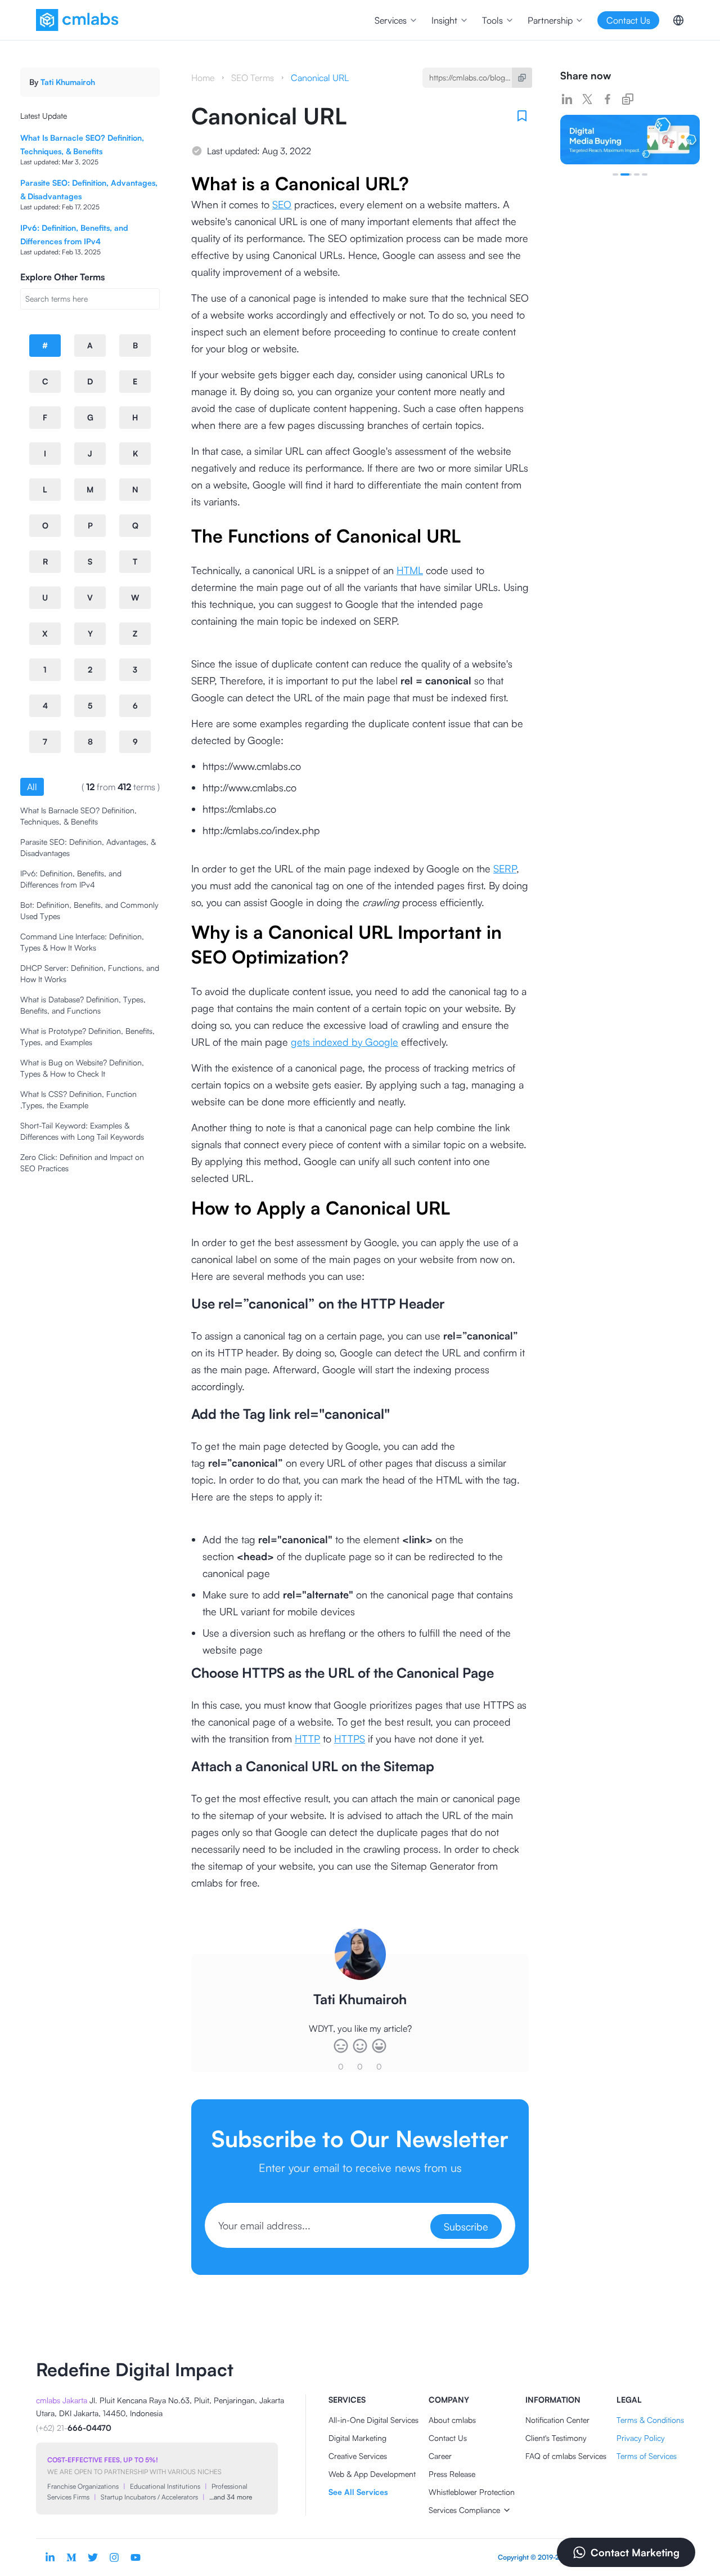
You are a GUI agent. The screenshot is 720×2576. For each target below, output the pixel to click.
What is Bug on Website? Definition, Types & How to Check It (82, 1068)
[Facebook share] (607, 99)
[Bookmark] (522, 116)
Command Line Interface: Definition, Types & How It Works (82, 942)
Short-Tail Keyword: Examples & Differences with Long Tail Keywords (82, 1131)
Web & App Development (372, 2474)
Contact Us (448, 2438)
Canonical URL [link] (320, 78)
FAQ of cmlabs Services (566, 2456)
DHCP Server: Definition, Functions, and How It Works (90, 973)
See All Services (358, 2492)
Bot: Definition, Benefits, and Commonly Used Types (89, 910)
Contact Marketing (635, 2552)
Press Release (452, 2474)
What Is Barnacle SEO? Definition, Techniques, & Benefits (78, 816)
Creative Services (358, 2456)
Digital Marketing (357, 2438)
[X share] (587, 99)
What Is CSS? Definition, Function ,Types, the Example (78, 1099)
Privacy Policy (641, 2438)
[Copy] (522, 78)
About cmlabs (452, 2420)
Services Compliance (464, 2510)
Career (440, 2456)
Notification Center (557, 2420)
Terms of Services (647, 2456)
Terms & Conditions (650, 2420)
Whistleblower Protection (472, 2492)
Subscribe (466, 2226)
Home (203, 78)
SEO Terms (253, 78)
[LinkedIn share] (567, 99)
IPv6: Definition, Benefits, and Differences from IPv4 (71, 879)
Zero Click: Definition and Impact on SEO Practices (82, 1162)
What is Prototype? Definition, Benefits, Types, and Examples (87, 1036)
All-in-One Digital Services (373, 2420)
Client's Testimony (556, 2438)
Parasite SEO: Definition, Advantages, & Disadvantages (88, 847)
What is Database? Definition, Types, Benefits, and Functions (83, 1005)
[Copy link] (628, 99)
